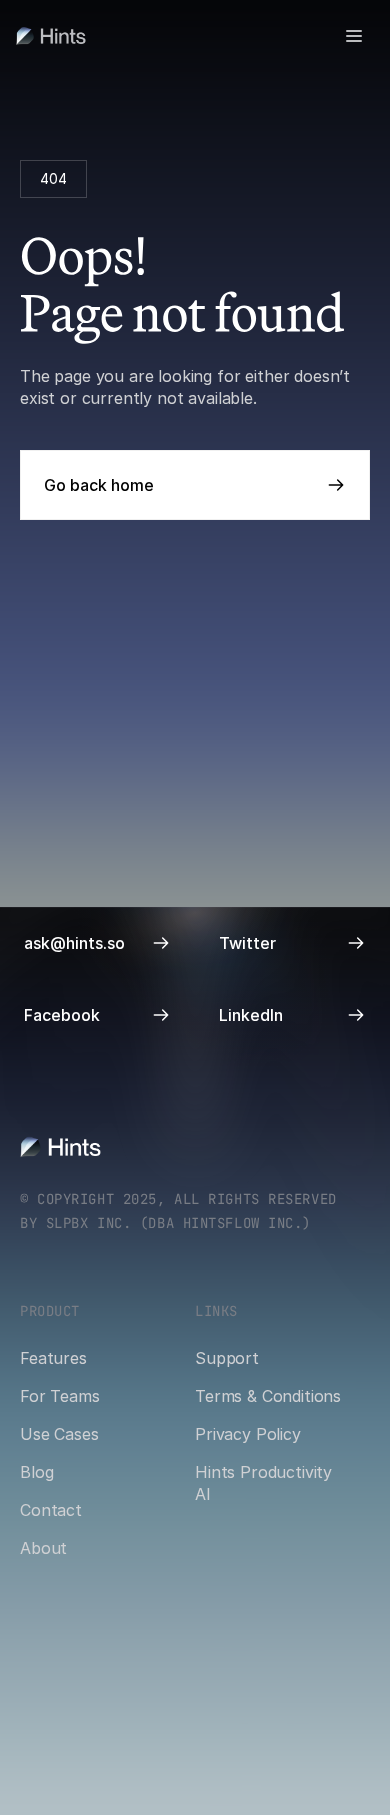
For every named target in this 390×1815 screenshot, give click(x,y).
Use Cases (59, 1434)
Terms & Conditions (268, 1396)
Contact (51, 1510)
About (43, 1548)
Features (53, 1358)
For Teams (60, 1396)
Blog (36, 1472)
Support (227, 1358)
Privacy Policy (248, 1434)
